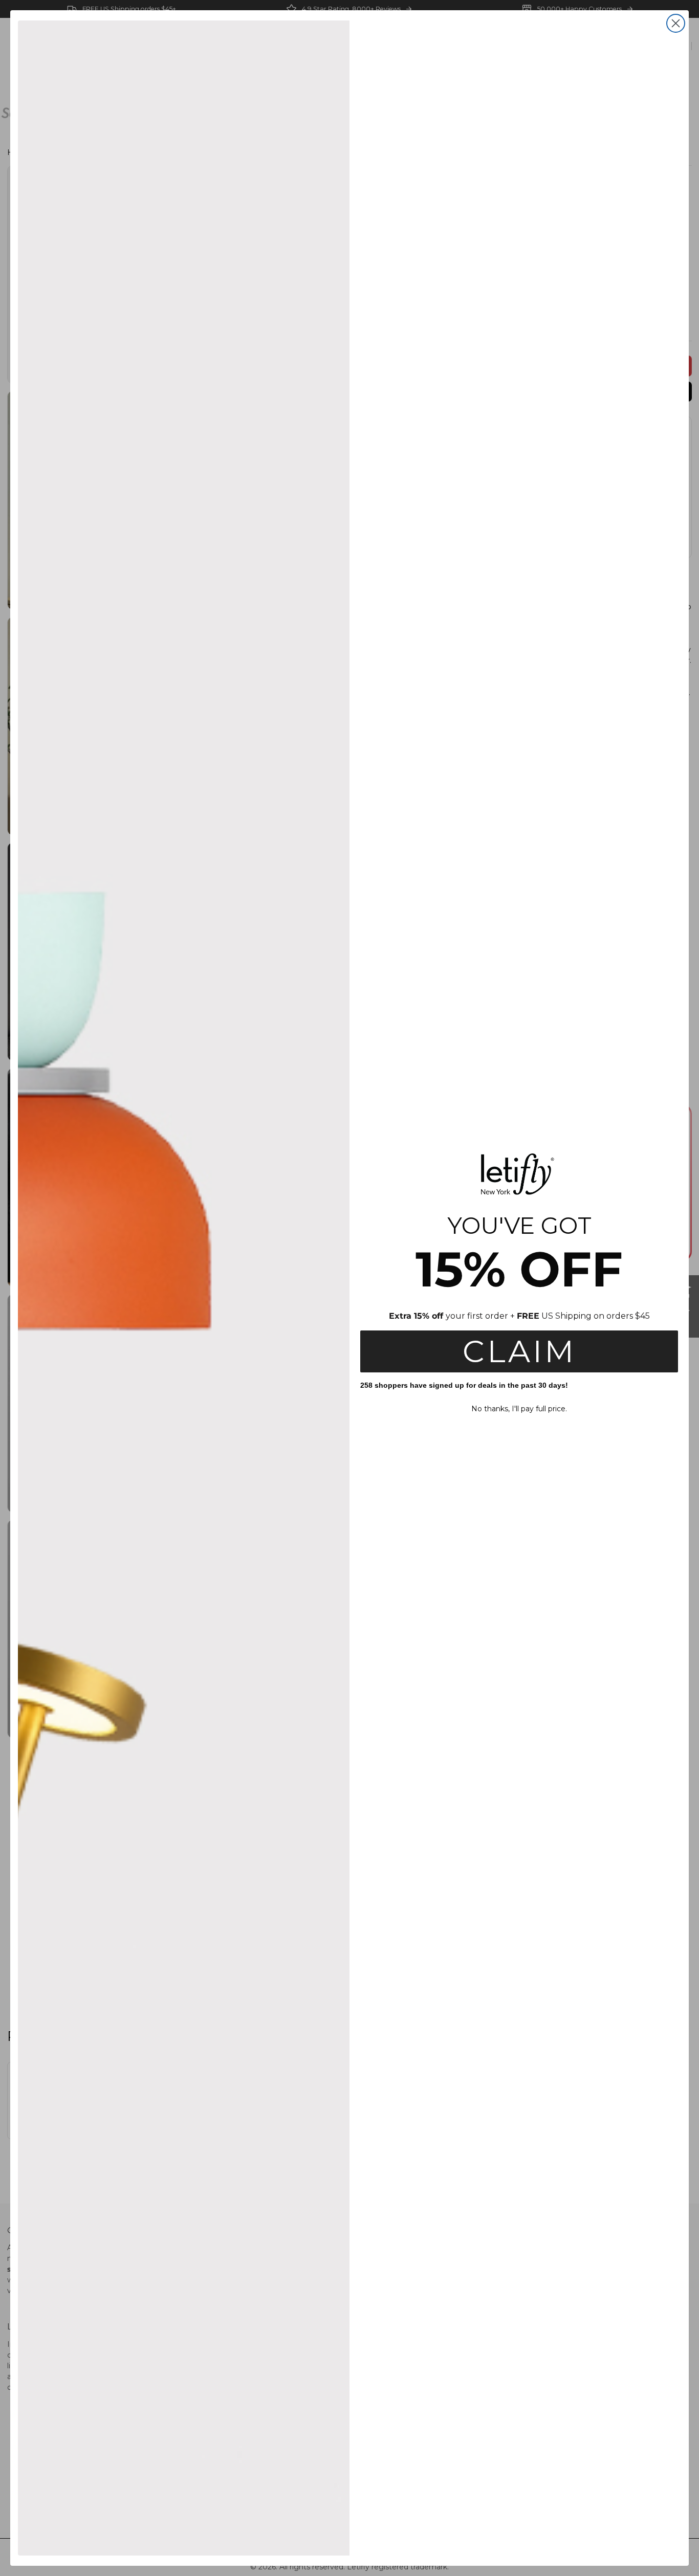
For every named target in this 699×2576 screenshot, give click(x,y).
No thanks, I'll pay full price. (519, 1409)
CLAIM (519, 1351)
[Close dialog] (676, 23)
